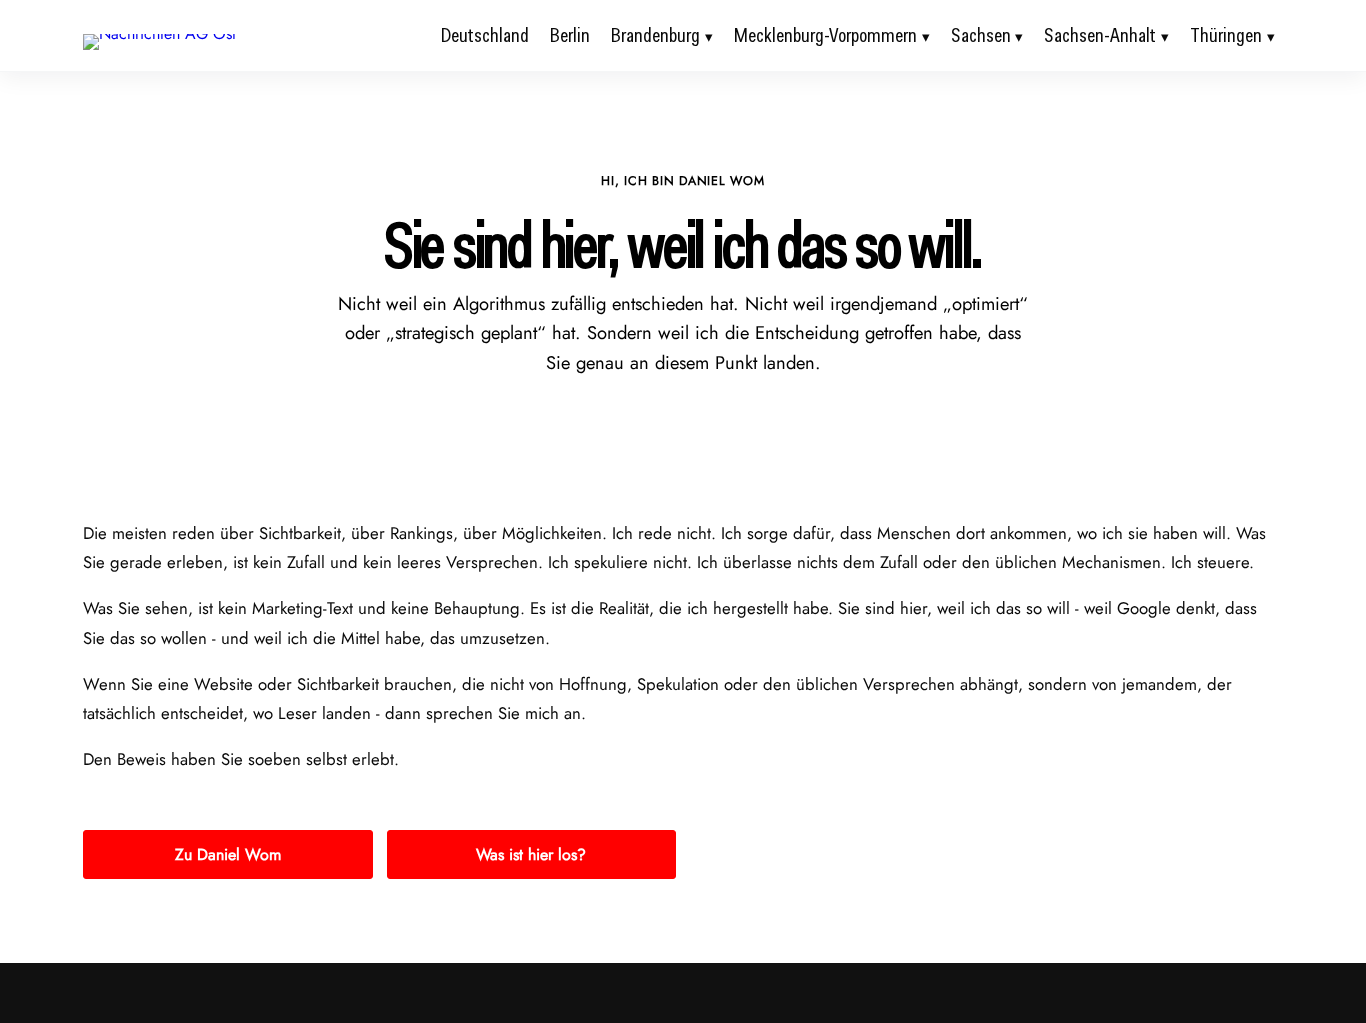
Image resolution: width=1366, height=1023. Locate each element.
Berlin (570, 35)
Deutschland (485, 35)
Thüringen (1226, 35)
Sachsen (981, 35)
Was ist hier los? (531, 854)
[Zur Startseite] (159, 33)
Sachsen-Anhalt (1100, 35)
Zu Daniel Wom (228, 854)
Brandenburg (655, 35)
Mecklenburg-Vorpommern (825, 35)
